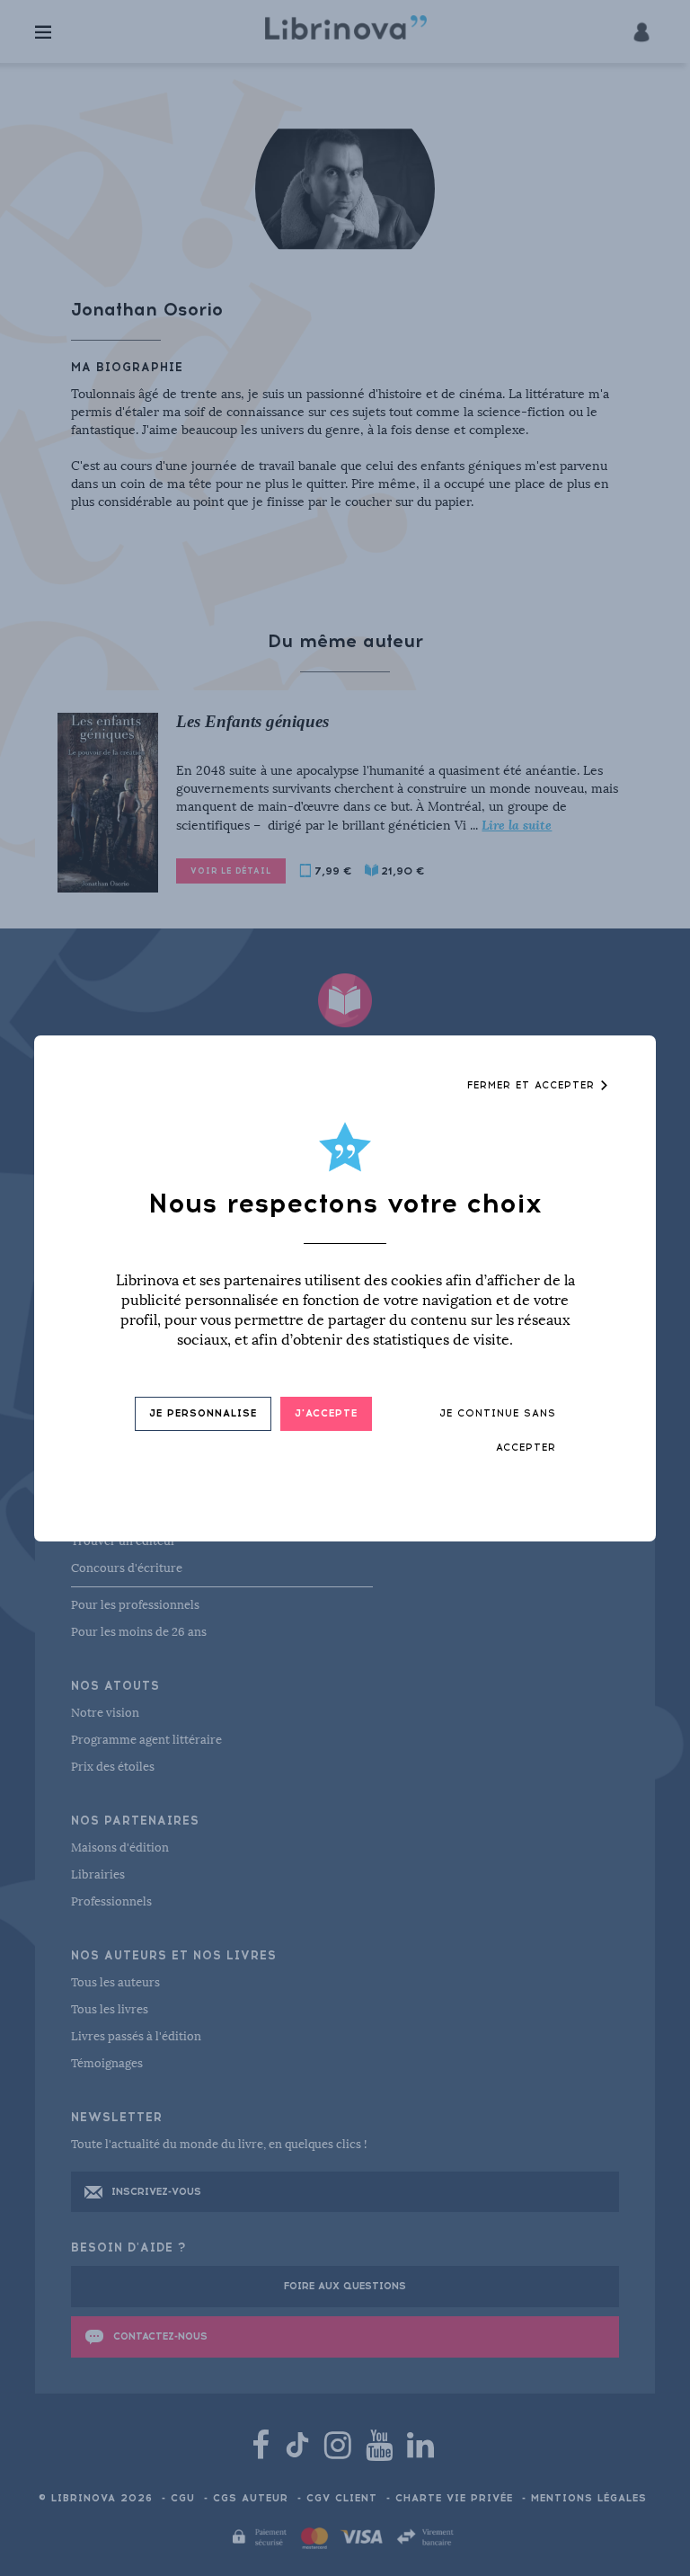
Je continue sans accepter (498, 1430)
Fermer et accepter (533, 1085)
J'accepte (326, 1413)
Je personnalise (203, 1413)
